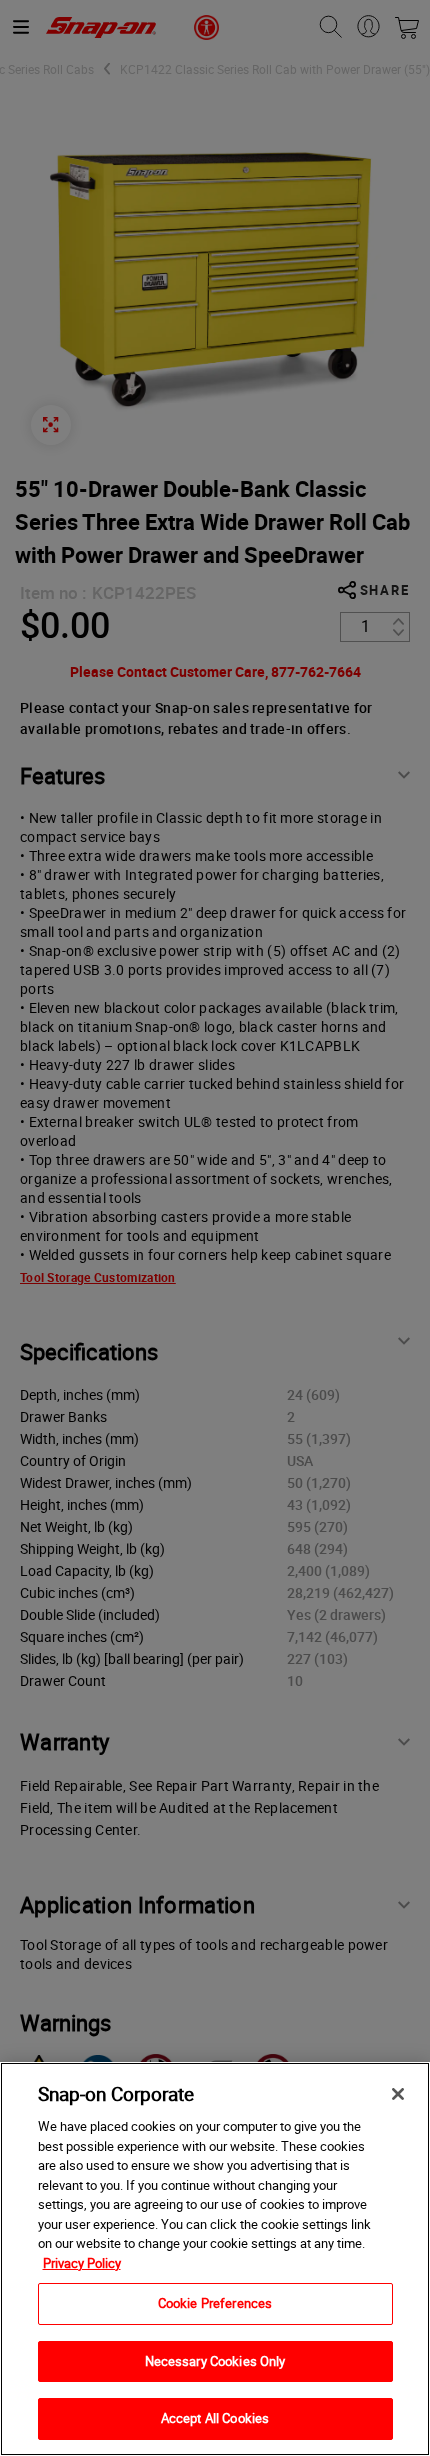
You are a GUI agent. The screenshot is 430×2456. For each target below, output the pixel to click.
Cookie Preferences (215, 2303)
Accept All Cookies (215, 2418)
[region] (215, 2259)
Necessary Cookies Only (215, 2361)
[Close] (398, 2094)
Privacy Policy (82, 2263)
